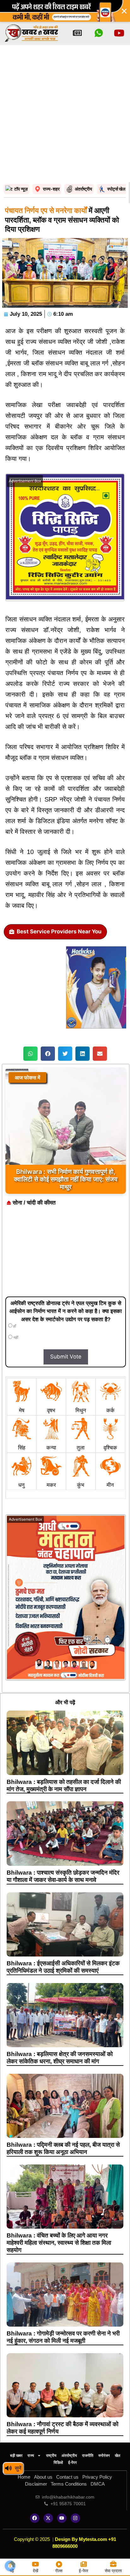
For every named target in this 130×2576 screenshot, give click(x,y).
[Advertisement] (65, 114)
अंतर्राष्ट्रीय (69, 2456)
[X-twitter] (48, 2518)
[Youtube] (62, 2518)
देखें (35, 2571)
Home (24, 2477)
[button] (30, 1054)
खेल (118, 2456)
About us (43, 2477)
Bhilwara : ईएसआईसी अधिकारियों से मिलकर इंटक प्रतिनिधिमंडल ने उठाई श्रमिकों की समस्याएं (63, 1967)
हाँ (14, 1326)
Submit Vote (66, 1357)
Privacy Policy (97, 2477)
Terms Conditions (69, 2484)
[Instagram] (75, 2518)
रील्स (59, 2571)
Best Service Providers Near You (59, 931)
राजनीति (88, 2456)
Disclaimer (36, 2484)
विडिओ (58, 2463)
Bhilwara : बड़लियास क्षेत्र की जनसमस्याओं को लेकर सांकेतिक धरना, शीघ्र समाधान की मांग (60, 2058)
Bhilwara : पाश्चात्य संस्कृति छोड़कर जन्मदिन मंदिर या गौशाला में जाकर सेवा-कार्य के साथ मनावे (63, 1876)
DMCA (98, 2484)
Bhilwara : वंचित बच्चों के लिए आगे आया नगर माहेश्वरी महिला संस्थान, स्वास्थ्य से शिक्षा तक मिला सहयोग (59, 2243)
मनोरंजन (104, 2456)
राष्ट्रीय (51, 2456)
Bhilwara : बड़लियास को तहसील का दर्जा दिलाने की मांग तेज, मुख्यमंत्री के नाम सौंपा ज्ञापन (64, 1785)
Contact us (67, 2477)
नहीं (15, 1338)
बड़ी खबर (16, 2456)
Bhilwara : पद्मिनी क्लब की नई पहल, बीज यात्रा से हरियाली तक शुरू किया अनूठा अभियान (63, 2148)
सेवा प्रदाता (113, 2571)
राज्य (31, 2456)
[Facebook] (35, 2518)
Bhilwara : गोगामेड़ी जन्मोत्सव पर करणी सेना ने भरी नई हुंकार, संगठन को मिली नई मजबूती (63, 2337)
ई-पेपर (72, 2463)
